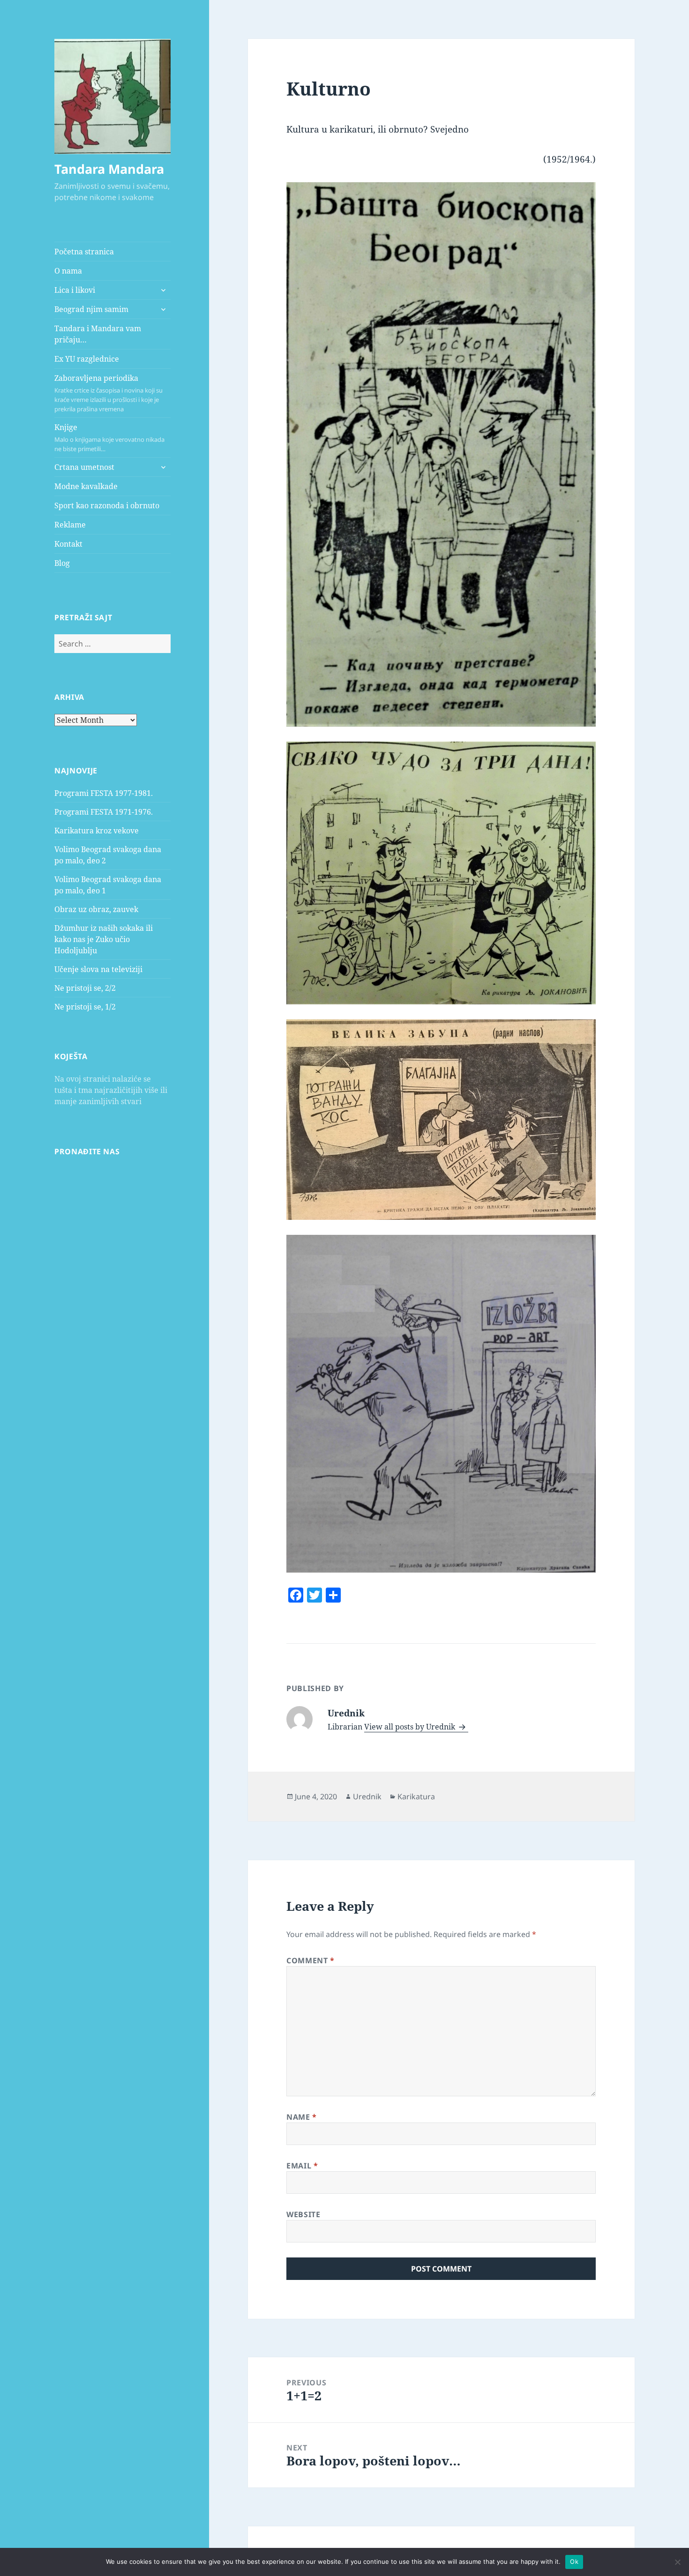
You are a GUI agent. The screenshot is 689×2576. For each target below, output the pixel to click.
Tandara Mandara (109, 169)
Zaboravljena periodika (109, 393)
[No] (677, 2562)
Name (302, 2117)
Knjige (109, 438)
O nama (68, 271)
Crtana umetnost (84, 467)
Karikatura (416, 1797)
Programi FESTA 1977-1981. (104, 793)
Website (303, 2214)
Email (302, 2166)
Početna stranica (84, 252)
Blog (62, 563)
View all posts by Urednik (411, 1727)
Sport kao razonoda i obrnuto (107, 505)
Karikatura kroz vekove (97, 831)
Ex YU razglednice (87, 359)
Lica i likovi (75, 290)
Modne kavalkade (86, 486)
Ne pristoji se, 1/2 (85, 1007)
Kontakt (68, 544)
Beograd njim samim (91, 309)
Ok (574, 2561)
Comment (311, 1960)
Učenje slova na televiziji (98, 969)
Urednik (367, 1797)
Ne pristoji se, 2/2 (85, 988)
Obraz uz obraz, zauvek (96, 909)
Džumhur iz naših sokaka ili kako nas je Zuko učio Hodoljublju (104, 939)
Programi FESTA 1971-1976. (104, 812)
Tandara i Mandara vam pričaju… (98, 334)
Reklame (70, 525)
